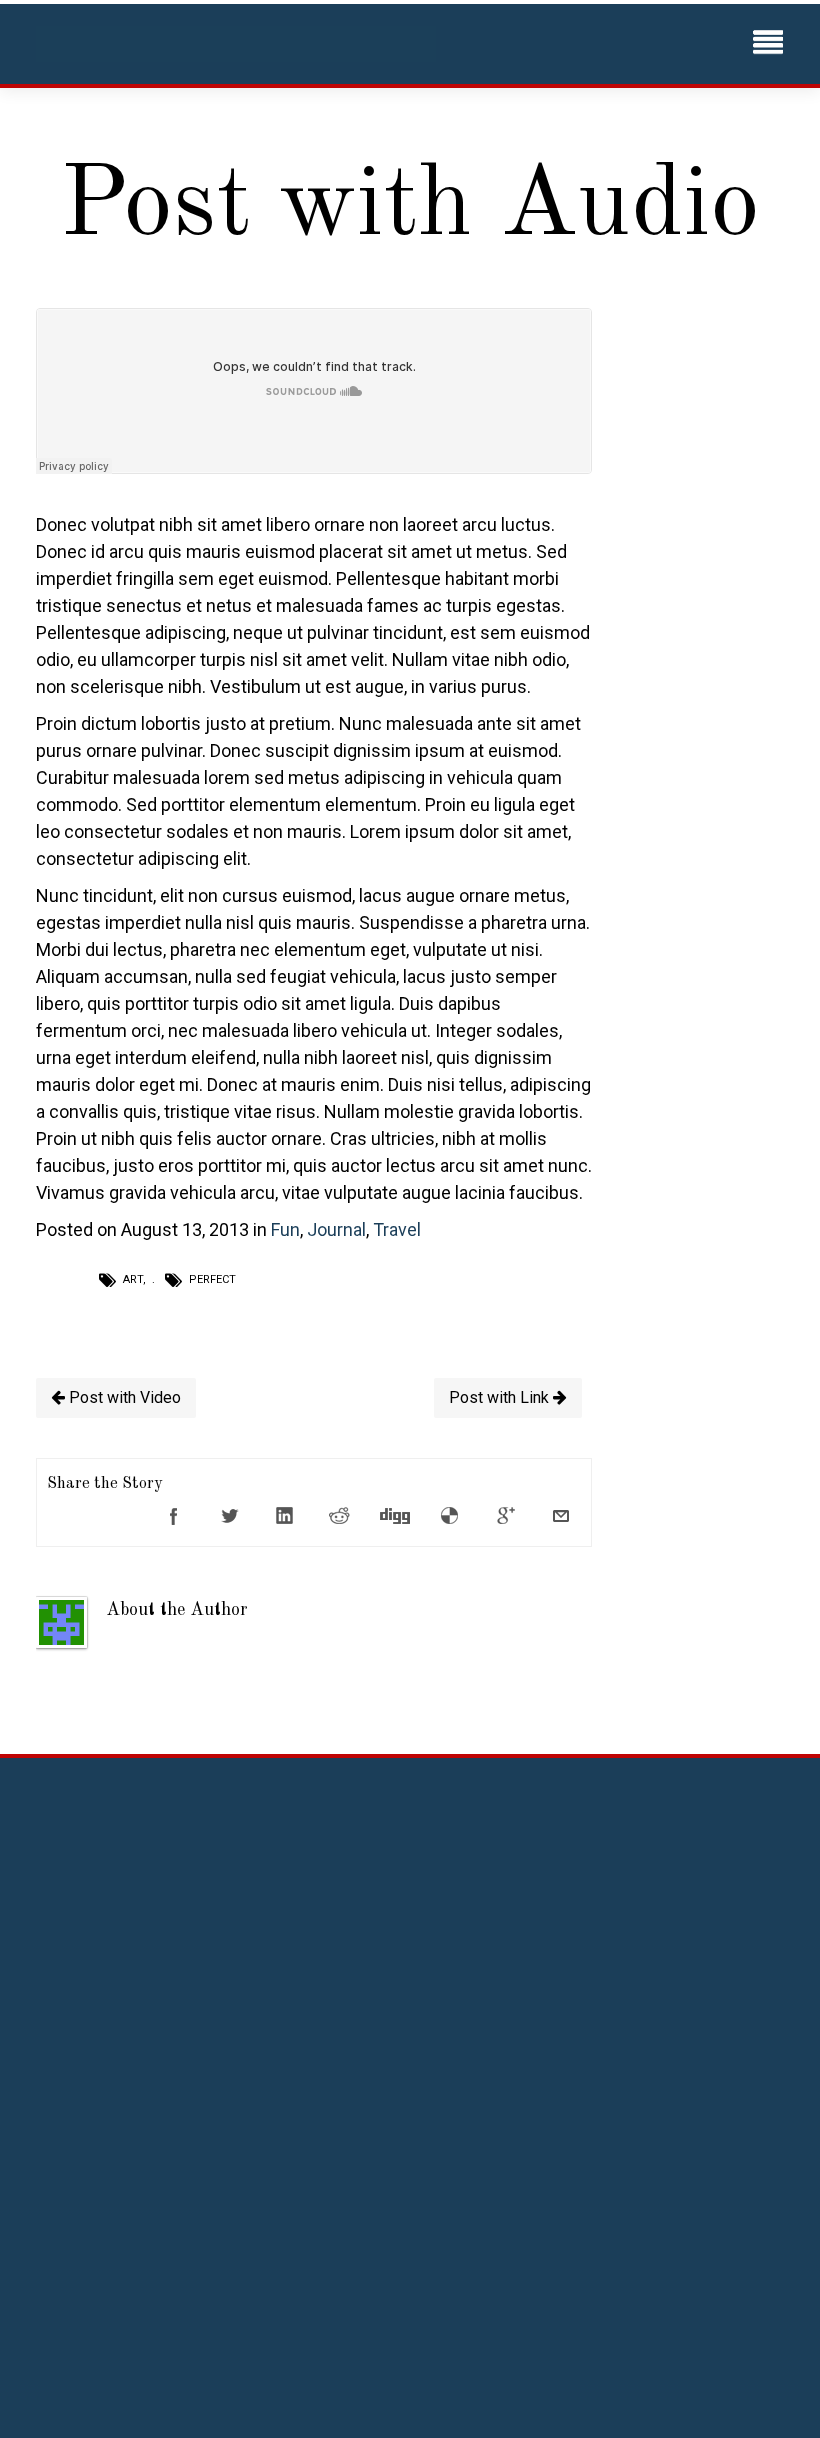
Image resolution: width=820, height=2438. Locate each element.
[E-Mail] (561, 1516)
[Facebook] (174, 1516)
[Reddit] (340, 1516)
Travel (397, 1229)
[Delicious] (450, 1516)
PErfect (212, 1279)
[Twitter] (229, 1516)
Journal (336, 1229)
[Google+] (506, 1516)
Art (133, 1279)
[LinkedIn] (285, 1516)
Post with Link (501, 1397)
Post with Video (123, 1397)
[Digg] (395, 1516)
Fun (285, 1229)
